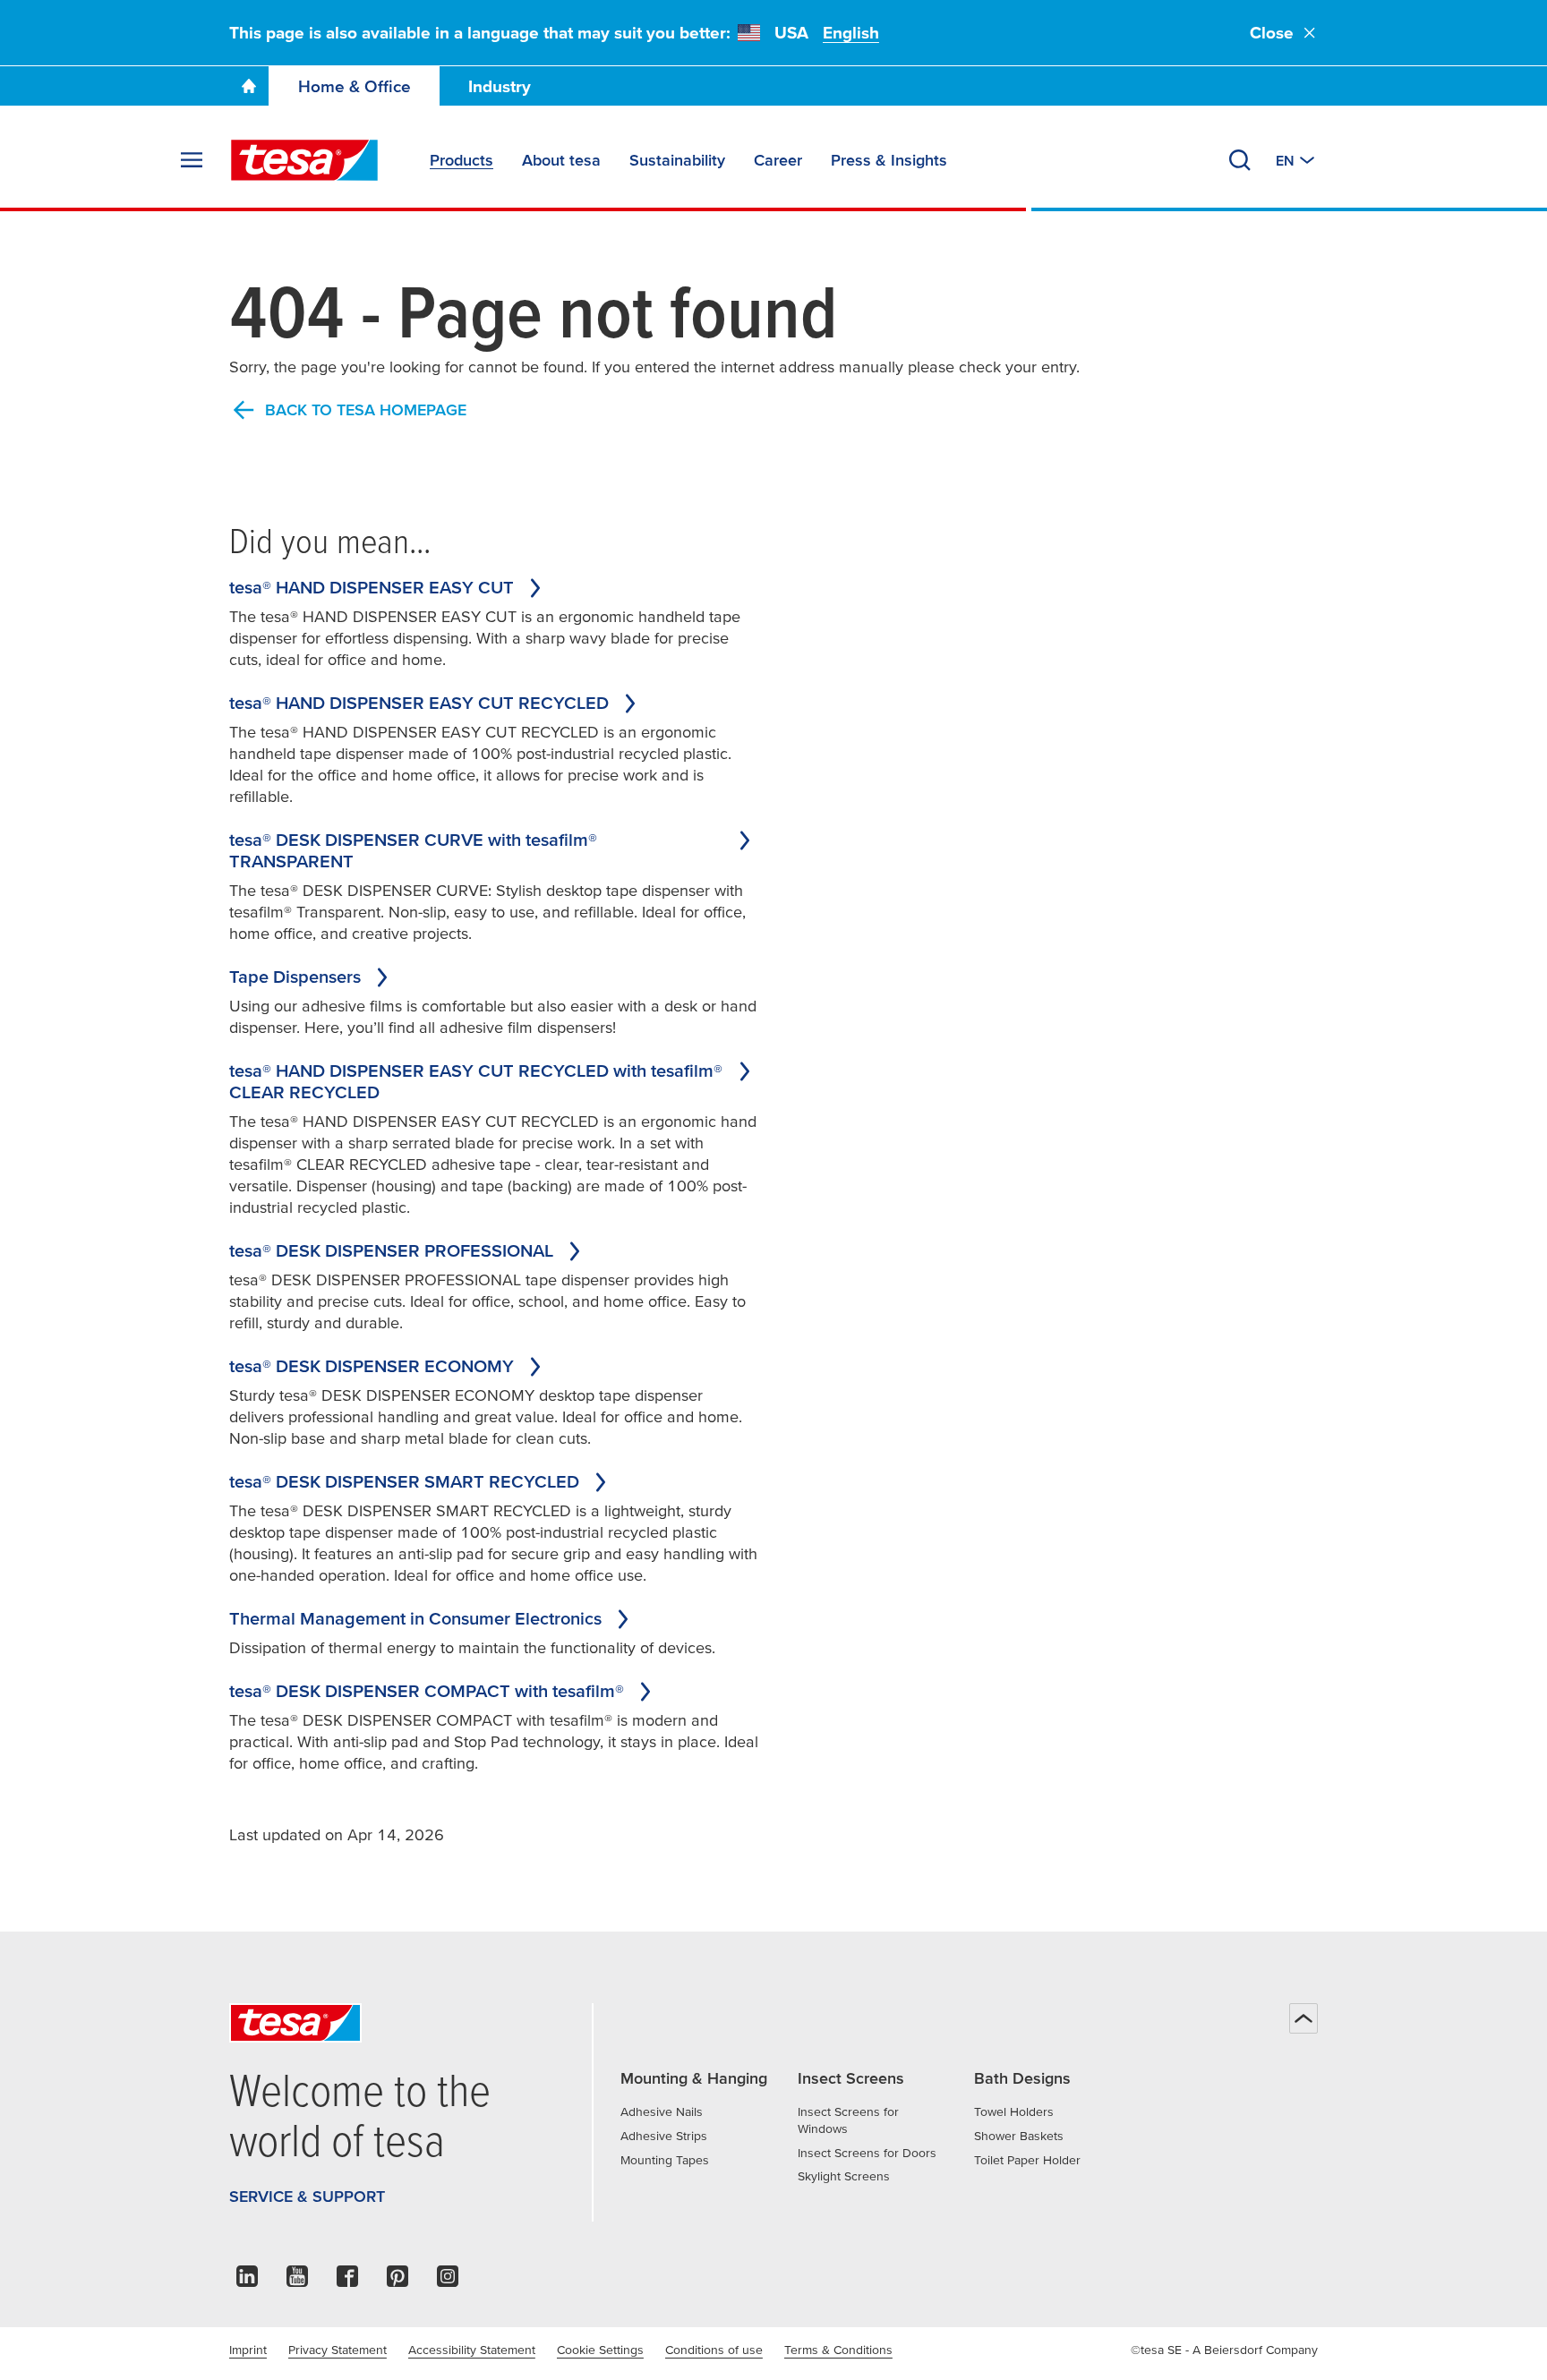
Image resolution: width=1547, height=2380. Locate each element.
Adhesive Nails (662, 2111)
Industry (500, 86)
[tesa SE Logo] (304, 160)
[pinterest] (397, 2281)
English (851, 33)
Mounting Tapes (665, 2160)
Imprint (248, 2350)
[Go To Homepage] (249, 86)
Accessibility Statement (472, 2350)
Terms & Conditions (838, 2350)
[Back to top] (1303, 2018)
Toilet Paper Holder (1027, 2160)
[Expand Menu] (192, 160)
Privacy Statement (338, 2350)
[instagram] (448, 2281)
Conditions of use (714, 2350)
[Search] (1240, 160)
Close (1272, 33)
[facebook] (347, 2281)
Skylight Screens (844, 2176)
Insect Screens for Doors (867, 2153)
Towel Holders (1014, 2111)
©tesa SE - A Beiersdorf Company (1224, 2350)
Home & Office (355, 86)
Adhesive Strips (664, 2136)
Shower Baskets (1019, 2136)
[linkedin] (247, 2281)
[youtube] (297, 2281)
